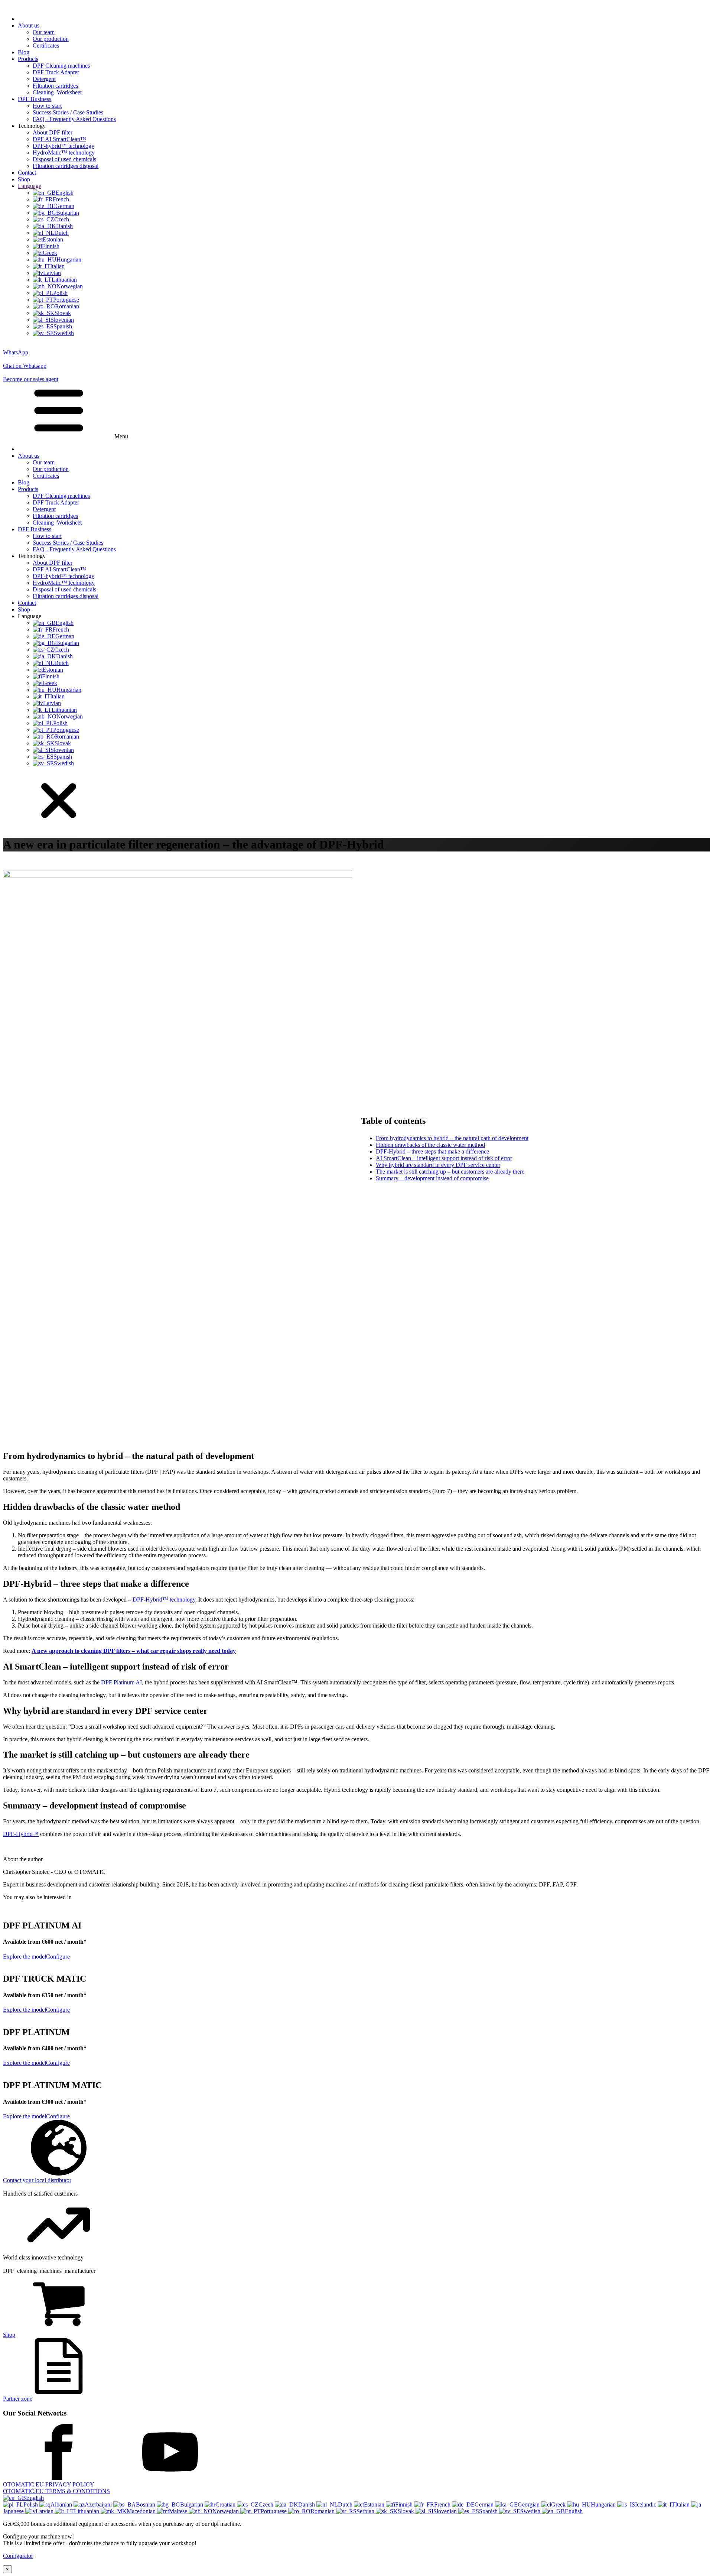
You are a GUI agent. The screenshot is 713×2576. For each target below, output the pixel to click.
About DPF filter (53, 132)
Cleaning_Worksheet (57, 92)
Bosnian (146, 2504)
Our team (44, 32)
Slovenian (446, 2511)
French (443, 2504)
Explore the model (25, 1957)
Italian (683, 2504)
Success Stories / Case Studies (68, 112)
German (485, 2504)
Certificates (46, 46)
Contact (27, 173)
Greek (559, 2504)
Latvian (45, 2511)
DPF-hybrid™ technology (64, 146)
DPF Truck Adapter (56, 72)
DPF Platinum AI (121, 1682)
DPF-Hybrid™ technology (164, 1600)
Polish (31, 2504)
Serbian (366, 2511)
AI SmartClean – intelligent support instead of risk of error (444, 1158)
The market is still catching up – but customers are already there (450, 1172)
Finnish (405, 2504)
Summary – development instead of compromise (432, 1178)
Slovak (407, 2511)
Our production (51, 39)
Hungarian (604, 2504)
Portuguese (274, 2511)
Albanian (62, 2504)
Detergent (44, 79)
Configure (58, 1957)
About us (29, 25)
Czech (267, 2504)
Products (28, 59)
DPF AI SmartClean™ (59, 139)
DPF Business (35, 99)
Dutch (346, 2504)
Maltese (179, 2511)
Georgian (529, 2504)
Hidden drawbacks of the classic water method (430, 1145)
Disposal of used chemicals (64, 159)
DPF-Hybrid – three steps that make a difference (432, 1151)
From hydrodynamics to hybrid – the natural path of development (452, 1138)
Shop (24, 179)
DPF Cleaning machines (61, 66)
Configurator (18, 2556)
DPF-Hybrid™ (21, 1834)
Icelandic (646, 2504)
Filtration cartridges (55, 86)
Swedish (531, 2511)
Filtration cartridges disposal (66, 166)
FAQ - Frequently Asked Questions (74, 119)
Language (30, 186)
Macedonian (142, 2511)
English (35, 2498)
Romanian (323, 2511)
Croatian (226, 2504)
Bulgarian (192, 2504)
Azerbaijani (99, 2504)
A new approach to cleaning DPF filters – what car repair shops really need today (134, 1651)
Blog (24, 52)
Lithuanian (87, 2511)
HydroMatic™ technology (64, 153)
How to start (47, 106)
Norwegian (226, 2511)
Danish (307, 2504)
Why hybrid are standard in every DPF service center (438, 1165)
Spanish (489, 2511)
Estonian (375, 2504)
